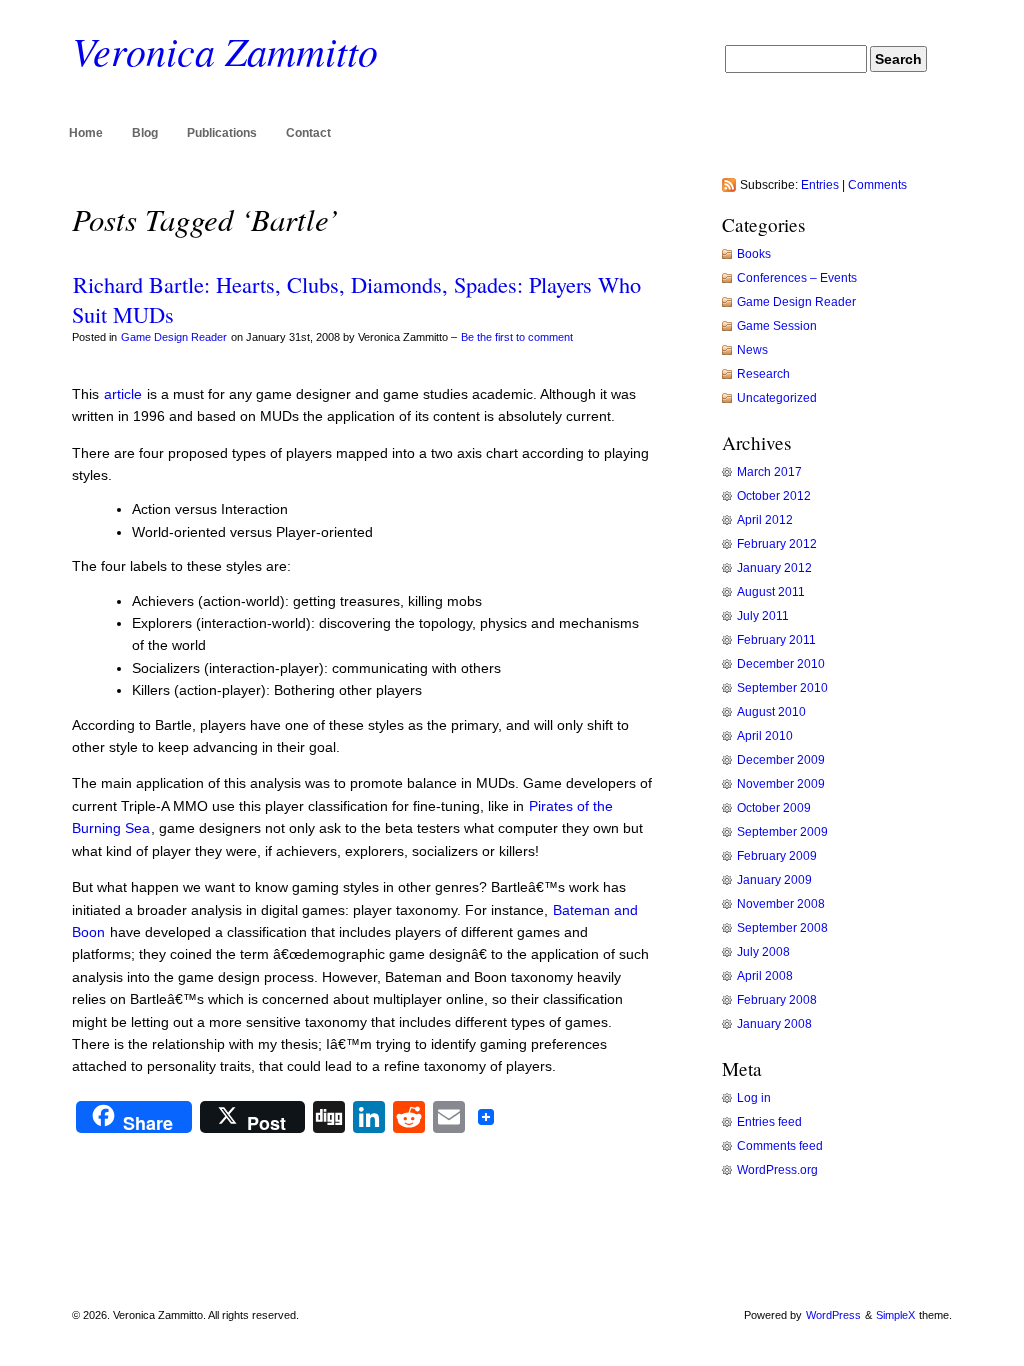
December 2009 (781, 760)
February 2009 (777, 856)
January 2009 (774, 880)
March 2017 (769, 472)
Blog (145, 133)
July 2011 (763, 616)
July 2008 (763, 952)
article (125, 394)
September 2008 (782, 928)
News (752, 350)
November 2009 (781, 784)
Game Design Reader (174, 337)
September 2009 (782, 832)
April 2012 (765, 520)
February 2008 (777, 1000)
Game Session (777, 326)
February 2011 (776, 640)
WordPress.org (777, 1170)
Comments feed (780, 1146)
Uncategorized (777, 398)
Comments (877, 185)
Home (86, 133)
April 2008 (765, 976)
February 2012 (777, 544)
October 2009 (774, 808)
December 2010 (781, 664)
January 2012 (774, 568)
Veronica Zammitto (225, 50)
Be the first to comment (517, 337)
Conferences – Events (797, 278)
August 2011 (771, 592)
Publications (222, 133)
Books (754, 254)
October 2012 (774, 496)
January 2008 (774, 1024)
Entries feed (769, 1122)
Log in (754, 1098)
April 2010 (765, 736)
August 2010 (771, 712)
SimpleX (895, 1315)
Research (763, 374)
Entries (820, 185)
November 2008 (781, 904)
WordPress (833, 1315)
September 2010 (782, 688)
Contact (308, 133)
